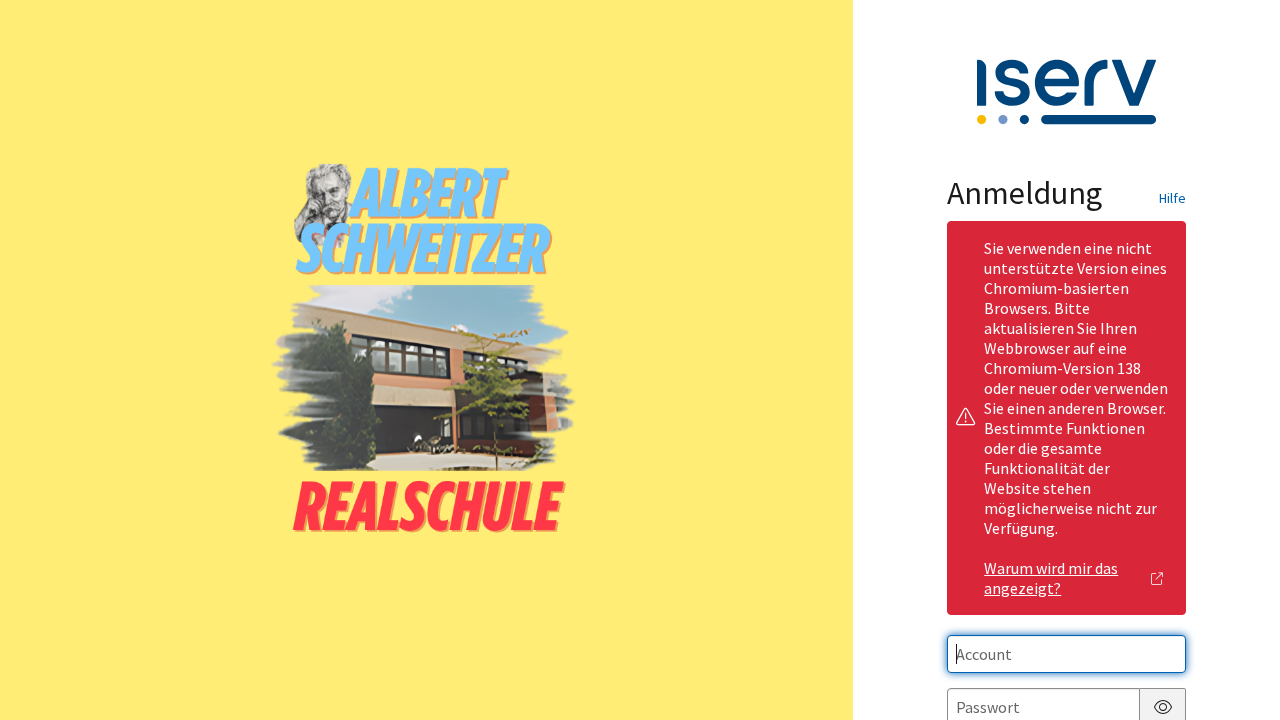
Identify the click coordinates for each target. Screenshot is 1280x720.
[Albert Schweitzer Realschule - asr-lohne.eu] (427, 360)
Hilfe (1172, 198)
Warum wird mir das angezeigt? (1051, 578)
